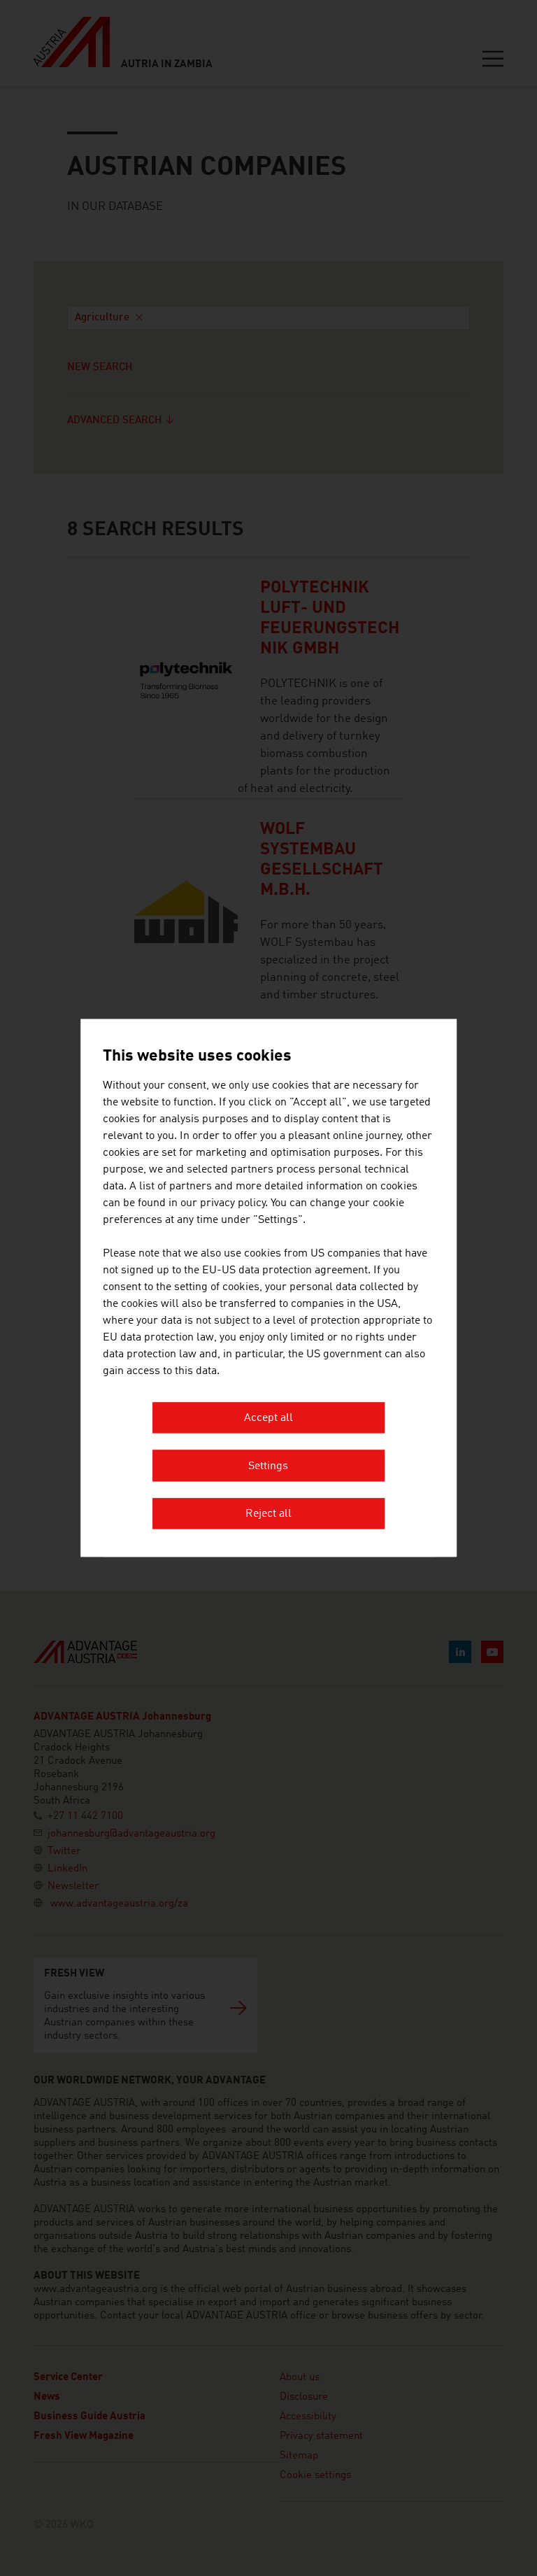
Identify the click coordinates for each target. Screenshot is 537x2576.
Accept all (268, 1419)
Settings (268, 1466)
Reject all (268, 1515)
